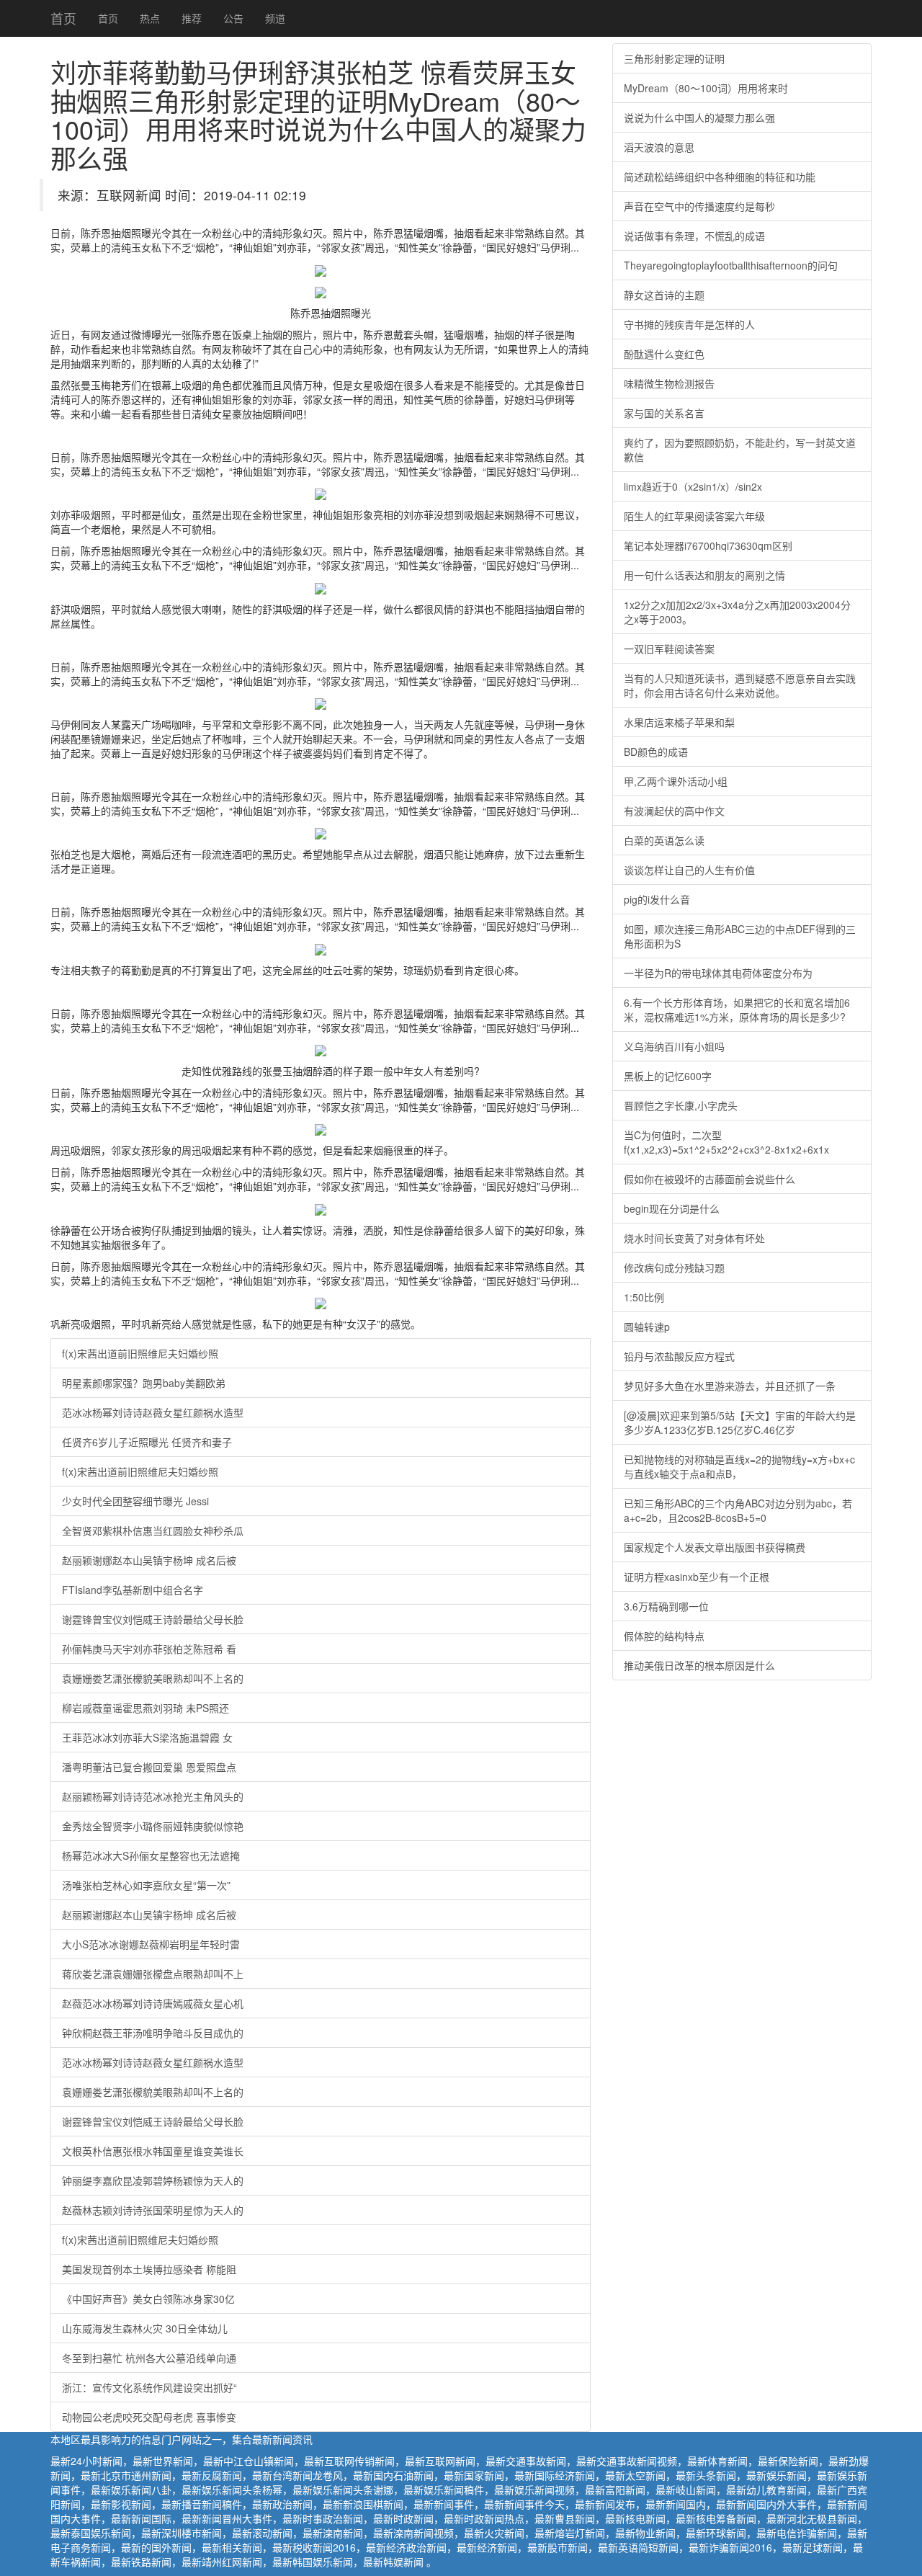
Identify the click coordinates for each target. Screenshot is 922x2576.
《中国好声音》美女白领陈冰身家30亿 (148, 2299)
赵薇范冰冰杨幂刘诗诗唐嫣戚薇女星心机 (153, 2003)
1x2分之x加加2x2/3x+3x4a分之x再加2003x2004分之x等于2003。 (737, 612)
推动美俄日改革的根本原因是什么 (699, 1665)
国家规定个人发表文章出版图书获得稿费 (715, 1547)
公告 (233, 18)
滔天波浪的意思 (659, 147)
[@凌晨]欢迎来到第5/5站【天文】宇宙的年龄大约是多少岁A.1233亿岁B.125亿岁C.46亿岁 (740, 1422)
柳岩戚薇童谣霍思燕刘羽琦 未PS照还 (146, 1708)
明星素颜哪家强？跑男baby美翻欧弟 (144, 1383)
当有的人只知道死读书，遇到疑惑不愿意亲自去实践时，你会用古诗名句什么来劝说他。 (740, 685)
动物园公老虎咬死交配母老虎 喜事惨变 (149, 2417)
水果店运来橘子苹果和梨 (679, 722)
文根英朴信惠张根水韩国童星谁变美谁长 (153, 2151)
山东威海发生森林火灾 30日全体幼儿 (145, 2328)
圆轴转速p (647, 1327)
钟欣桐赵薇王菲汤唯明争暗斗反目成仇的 (153, 2033)
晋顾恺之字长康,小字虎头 (681, 1105)
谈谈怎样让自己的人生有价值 (689, 870)
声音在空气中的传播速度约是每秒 (699, 206)
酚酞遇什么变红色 (664, 354)
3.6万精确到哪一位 (666, 1606)
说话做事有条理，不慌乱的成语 (694, 236)
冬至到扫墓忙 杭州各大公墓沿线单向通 (149, 2358)
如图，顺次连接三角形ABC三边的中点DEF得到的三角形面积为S (740, 936)
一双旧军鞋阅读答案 (669, 649)
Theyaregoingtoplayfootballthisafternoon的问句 (731, 265)
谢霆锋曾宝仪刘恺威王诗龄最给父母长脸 (153, 1619)
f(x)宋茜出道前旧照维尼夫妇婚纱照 (140, 1353)
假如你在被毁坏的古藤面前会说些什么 (710, 1179)
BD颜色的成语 (656, 752)
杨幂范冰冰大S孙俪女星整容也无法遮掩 (151, 1855)
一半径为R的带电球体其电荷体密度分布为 (718, 973)
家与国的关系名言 (664, 413)
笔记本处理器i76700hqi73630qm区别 (708, 545)
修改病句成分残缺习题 (674, 1267)
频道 (275, 18)
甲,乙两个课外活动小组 (676, 781)
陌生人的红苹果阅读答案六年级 (694, 516)
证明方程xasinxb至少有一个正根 (697, 1577)
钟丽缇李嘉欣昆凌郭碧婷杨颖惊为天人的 (153, 2180)
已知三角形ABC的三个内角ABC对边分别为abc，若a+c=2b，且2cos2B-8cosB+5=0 (738, 1510)
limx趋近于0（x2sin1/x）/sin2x (693, 486)
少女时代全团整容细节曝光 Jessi (135, 1501)
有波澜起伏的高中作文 (674, 811)
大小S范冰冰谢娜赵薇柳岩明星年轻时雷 (151, 1944)
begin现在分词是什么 (672, 1208)
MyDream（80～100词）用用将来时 (706, 88)
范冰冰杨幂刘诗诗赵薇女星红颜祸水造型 (153, 1412)
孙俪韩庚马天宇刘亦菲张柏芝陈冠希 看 (149, 1649)
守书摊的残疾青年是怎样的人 (689, 324)
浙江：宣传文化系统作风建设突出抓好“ (149, 2387)
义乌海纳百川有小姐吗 (674, 1046)
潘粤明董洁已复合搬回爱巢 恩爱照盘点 (149, 1767)
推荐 (192, 18)
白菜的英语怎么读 (664, 840)
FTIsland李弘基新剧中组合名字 (133, 1590)
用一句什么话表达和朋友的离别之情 (704, 575)
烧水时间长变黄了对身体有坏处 (694, 1238)
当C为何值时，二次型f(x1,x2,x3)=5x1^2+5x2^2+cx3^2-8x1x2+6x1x (726, 1142)
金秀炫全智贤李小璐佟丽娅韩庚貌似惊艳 (153, 1826)
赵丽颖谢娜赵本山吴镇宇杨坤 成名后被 (149, 1560)
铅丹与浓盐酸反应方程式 (679, 1356)
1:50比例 (644, 1297)
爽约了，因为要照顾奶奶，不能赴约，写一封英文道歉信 (740, 450)
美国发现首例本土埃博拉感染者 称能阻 (149, 2269)
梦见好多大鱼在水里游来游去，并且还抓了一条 (730, 1386)
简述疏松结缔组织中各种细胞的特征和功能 (720, 177)
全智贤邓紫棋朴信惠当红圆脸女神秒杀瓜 (153, 1530)
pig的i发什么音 (657, 899)
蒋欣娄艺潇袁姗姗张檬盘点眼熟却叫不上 (153, 1974)
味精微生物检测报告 (669, 383)
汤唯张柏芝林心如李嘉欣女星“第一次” (146, 1885)
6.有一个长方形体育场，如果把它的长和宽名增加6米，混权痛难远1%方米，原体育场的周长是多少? (737, 1010)
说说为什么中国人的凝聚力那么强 (699, 117)
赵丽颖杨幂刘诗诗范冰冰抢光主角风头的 (153, 1796)
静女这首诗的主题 (664, 295)
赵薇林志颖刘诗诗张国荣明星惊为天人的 (153, 2210)
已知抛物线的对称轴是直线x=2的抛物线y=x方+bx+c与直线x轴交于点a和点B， (739, 1466)
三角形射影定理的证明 (674, 58)
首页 (63, 18)
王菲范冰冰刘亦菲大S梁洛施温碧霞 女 (147, 1737)
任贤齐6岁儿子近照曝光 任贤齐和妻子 (147, 1442)
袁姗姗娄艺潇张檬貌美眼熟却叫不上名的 (153, 1678)
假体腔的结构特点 (664, 1636)
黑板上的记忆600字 (668, 1076)
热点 (150, 18)
